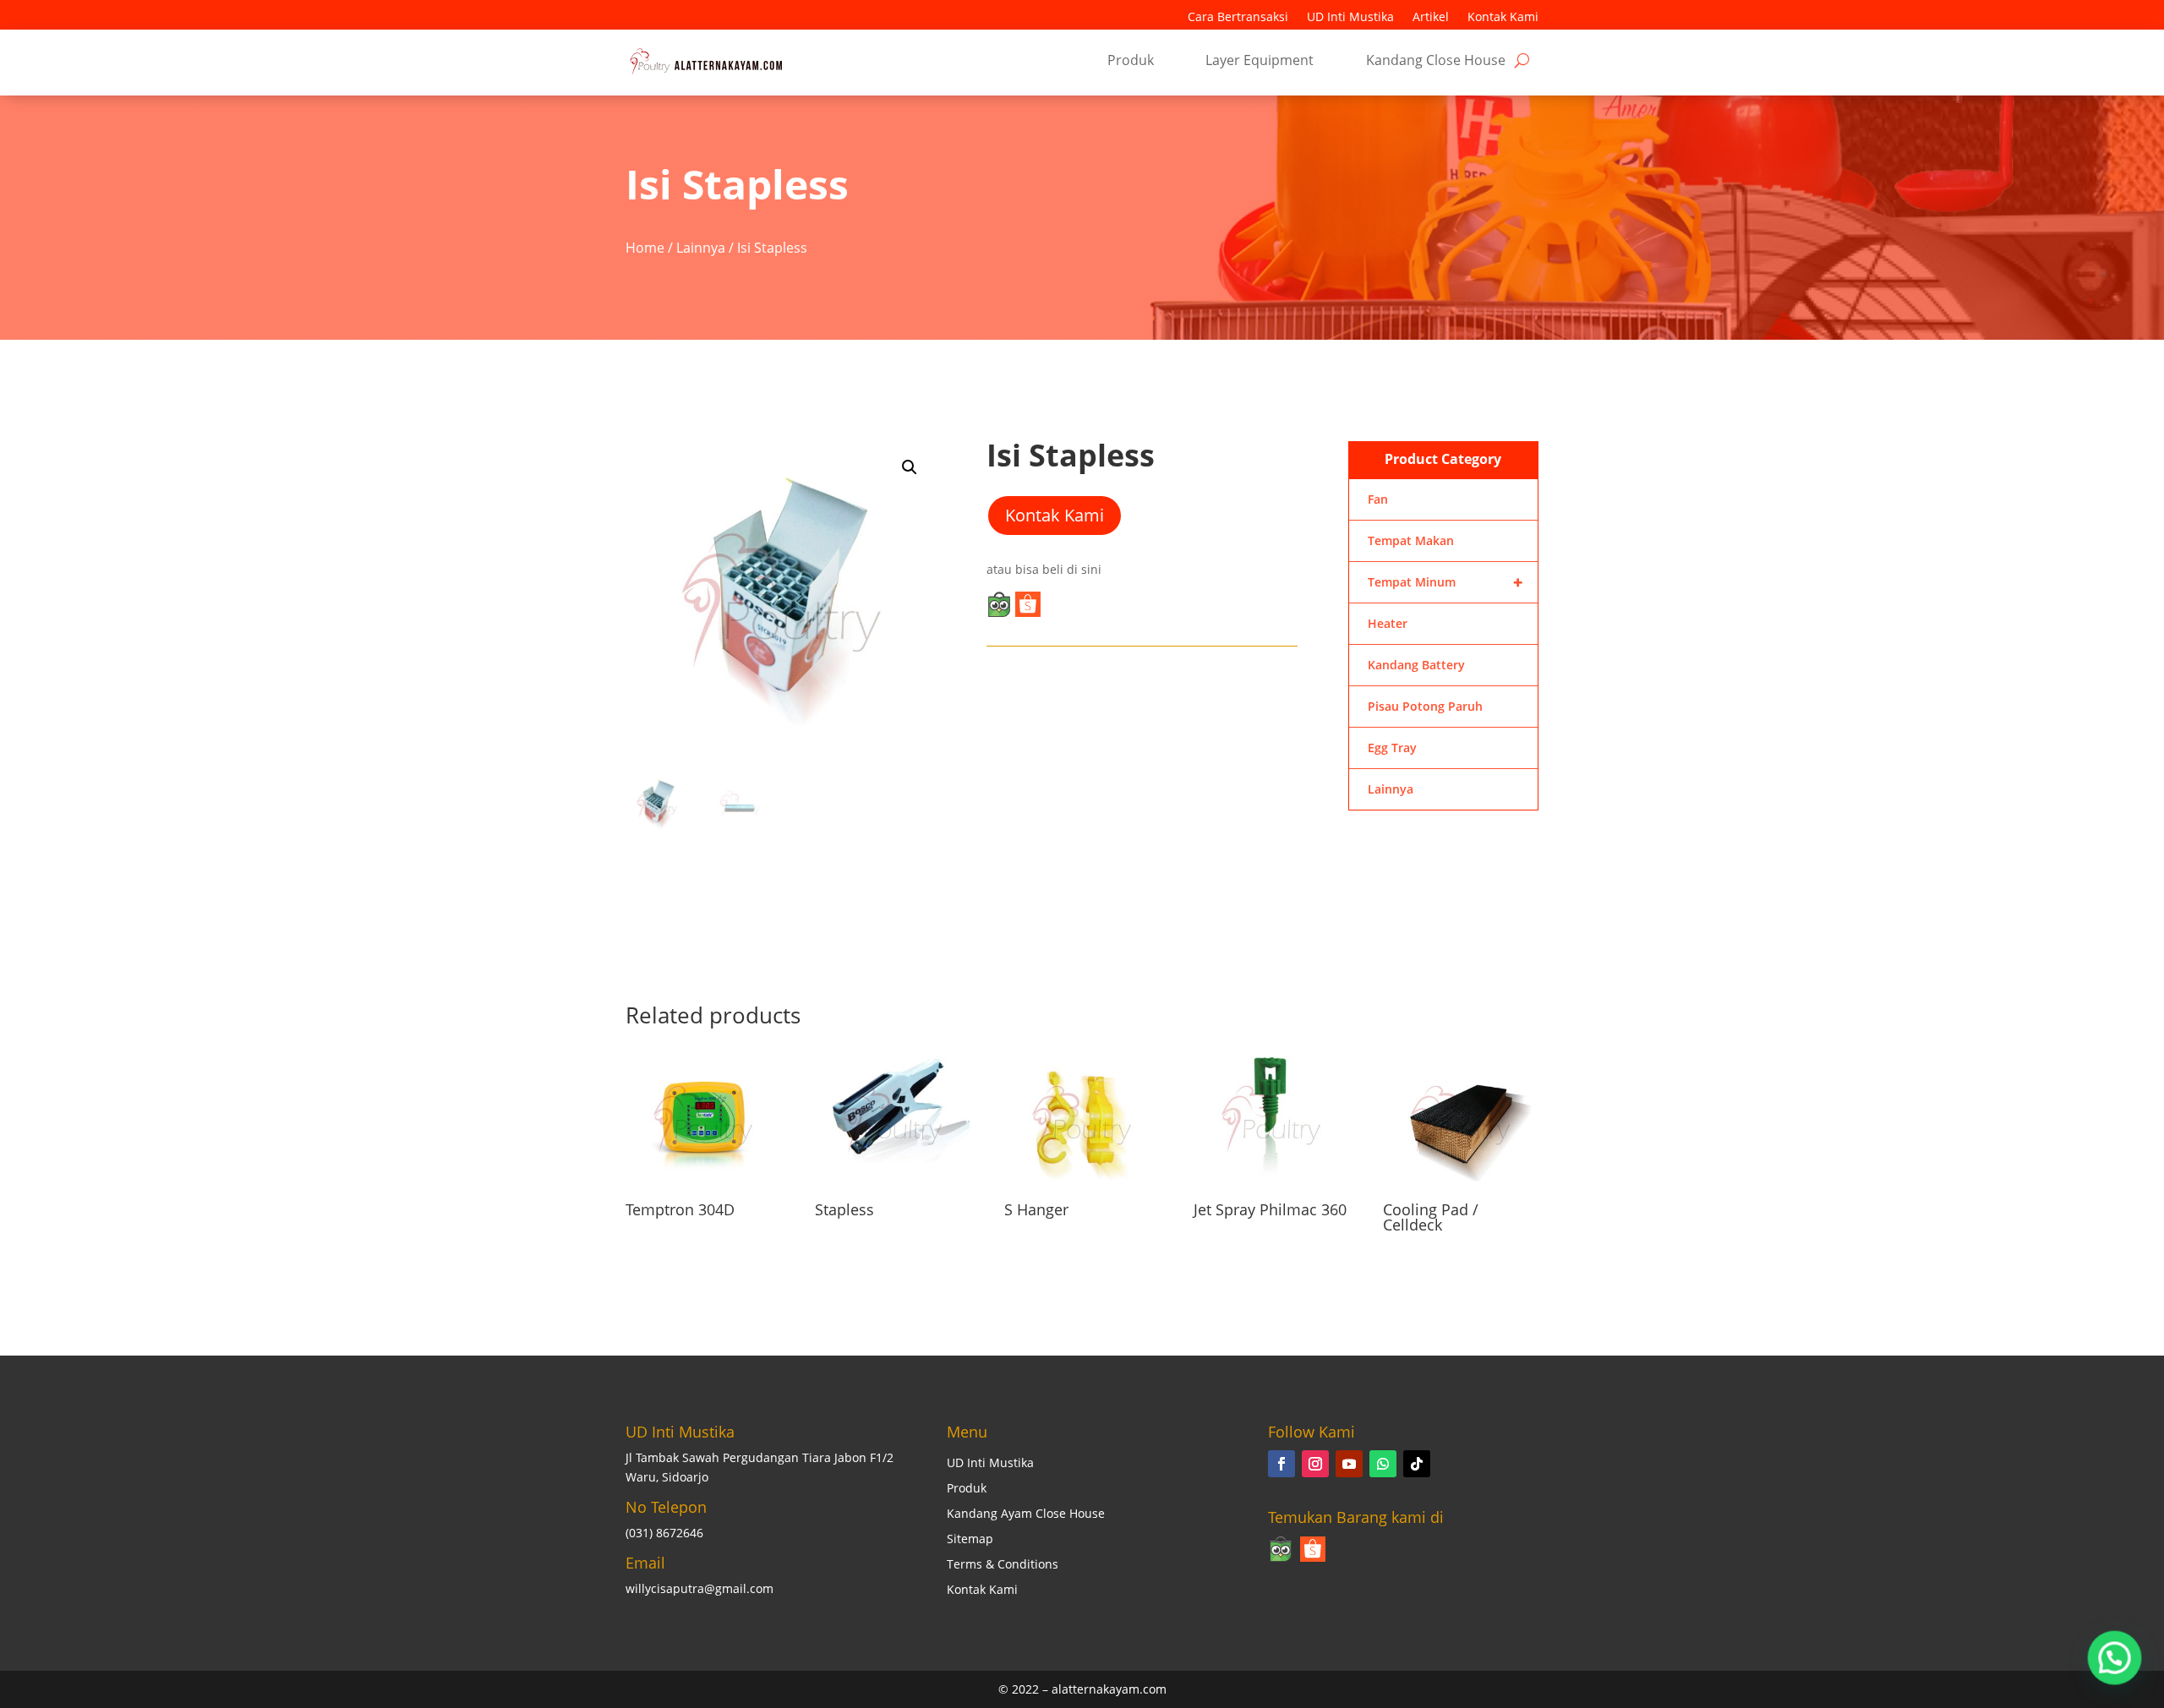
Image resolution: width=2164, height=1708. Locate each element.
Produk (1131, 62)
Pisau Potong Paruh (1425, 706)
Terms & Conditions (1003, 1565)
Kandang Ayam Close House (1026, 1514)
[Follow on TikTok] (1417, 1464)
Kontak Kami (1503, 18)
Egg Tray (1392, 748)
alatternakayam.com (1109, 1689)
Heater (1388, 623)
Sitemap (970, 1540)
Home (645, 248)
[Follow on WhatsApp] (1383, 1464)
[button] (910, 467)
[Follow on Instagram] (1315, 1464)
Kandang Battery (1416, 665)
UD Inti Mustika (1350, 18)
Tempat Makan (1411, 540)
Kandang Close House (1436, 62)
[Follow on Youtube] (1349, 1464)
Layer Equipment (1260, 62)
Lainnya (701, 248)
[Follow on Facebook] (1281, 1464)
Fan (1378, 499)
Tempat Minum (1445, 582)
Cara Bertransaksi (1238, 18)
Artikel (1431, 18)
